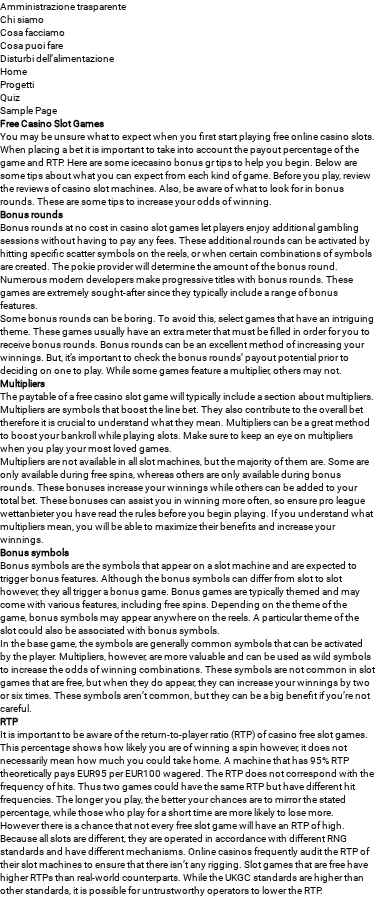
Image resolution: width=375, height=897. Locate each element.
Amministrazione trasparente (63, 6)
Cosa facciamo (32, 32)
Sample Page (28, 110)
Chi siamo (22, 19)
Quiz (10, 97)
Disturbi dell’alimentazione (57, 58)
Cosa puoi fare (31, 45)
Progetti (17, 84)
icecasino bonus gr (172, 162)
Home (13, 71)
